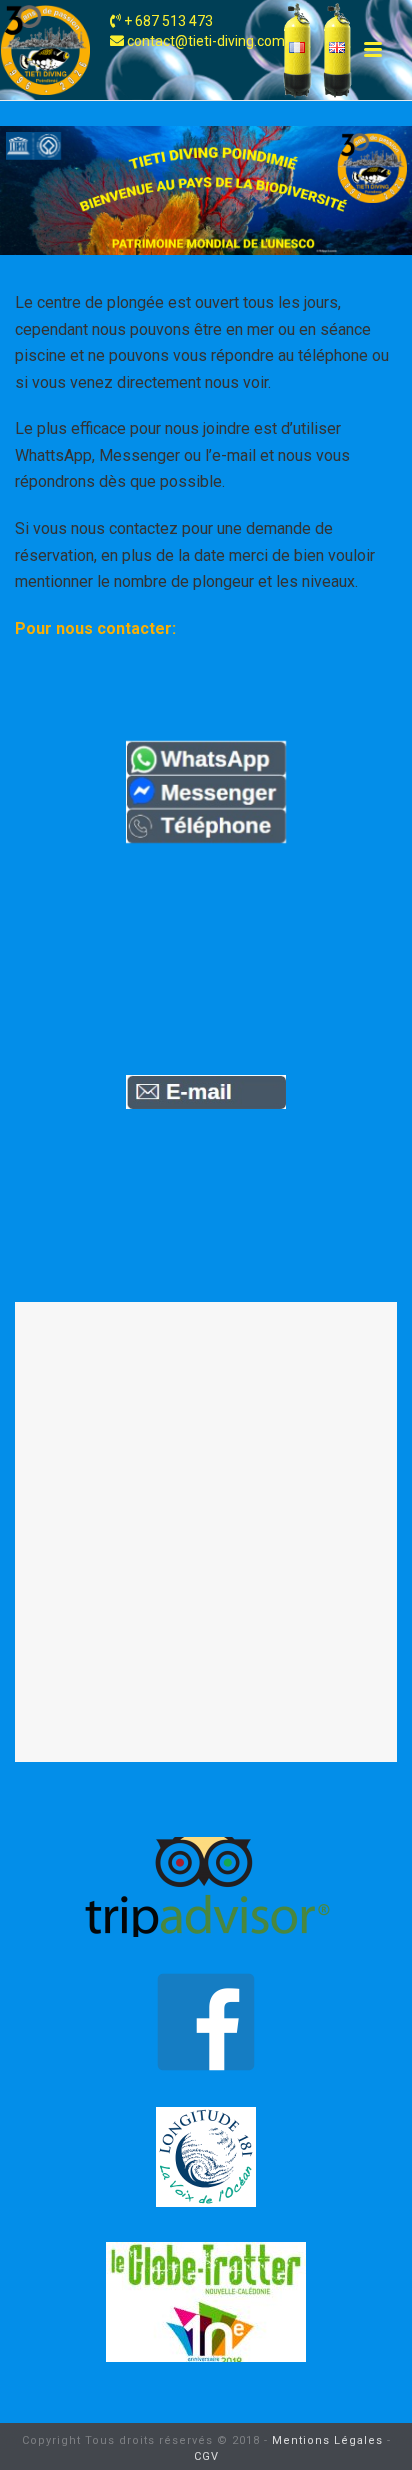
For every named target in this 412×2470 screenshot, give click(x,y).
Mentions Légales (327, 2440)
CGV (206, 2456)
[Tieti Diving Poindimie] (45, 50)
